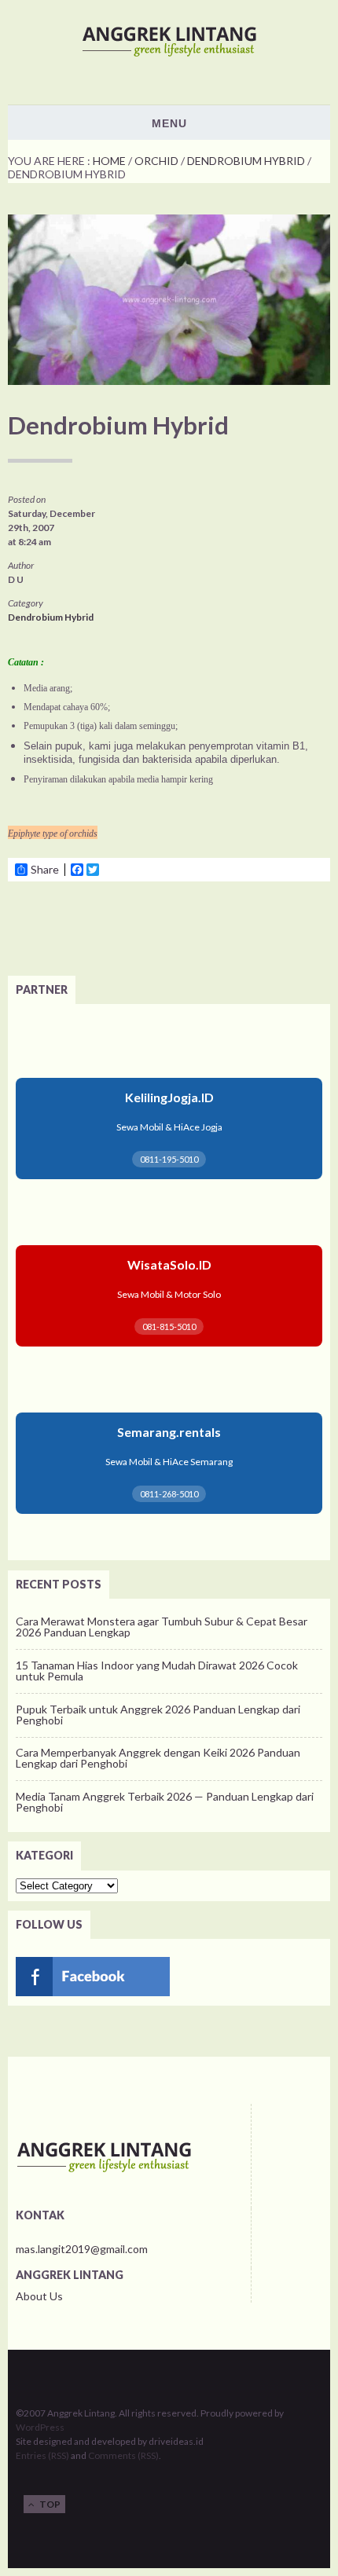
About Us (39, 2296)
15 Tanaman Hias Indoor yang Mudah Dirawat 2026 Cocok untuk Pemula (157, 1671)
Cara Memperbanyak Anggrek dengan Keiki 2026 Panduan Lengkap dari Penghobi (158, 1758)
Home (109, 161)
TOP (48, 2504)
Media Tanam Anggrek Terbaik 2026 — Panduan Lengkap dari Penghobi (165, 1802)
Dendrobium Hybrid (246, 161)
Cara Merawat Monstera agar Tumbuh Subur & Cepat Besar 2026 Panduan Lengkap (162, 1627)
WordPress (40, 2427)
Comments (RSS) (123, 2455)
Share (45, 870)
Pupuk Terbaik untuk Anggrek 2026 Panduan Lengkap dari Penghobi (158, 1715)
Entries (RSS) (42, 2455)
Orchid (156, 161)
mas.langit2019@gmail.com (82, 2249)
